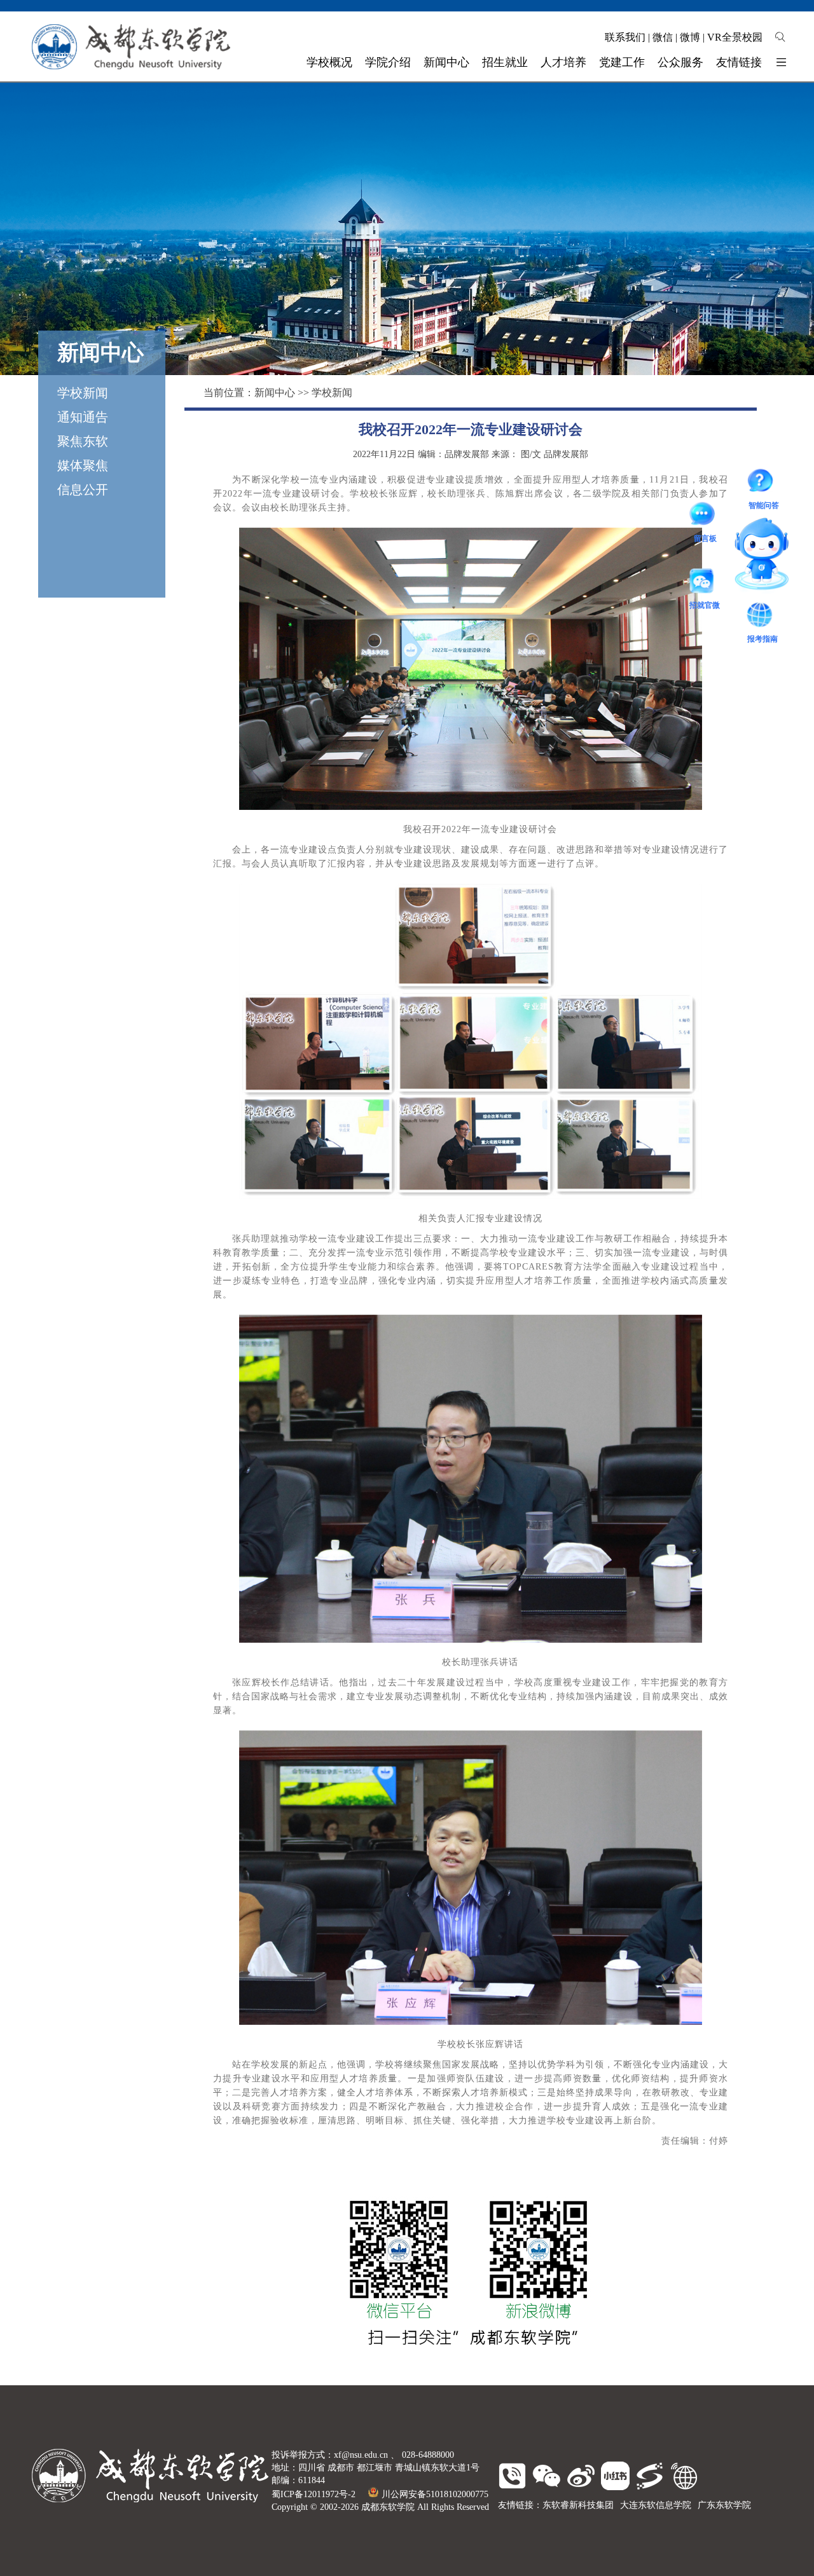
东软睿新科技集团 (578, 2505)
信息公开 (83, 490)
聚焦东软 (83, 441)
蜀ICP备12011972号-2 (314, 2494)
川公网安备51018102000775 (435, 2494)
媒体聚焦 (83, 465)
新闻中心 (275, 393)
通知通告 (83, 417)
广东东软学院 (724, 2505)
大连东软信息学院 (656, 2505)
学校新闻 (83, 393)
